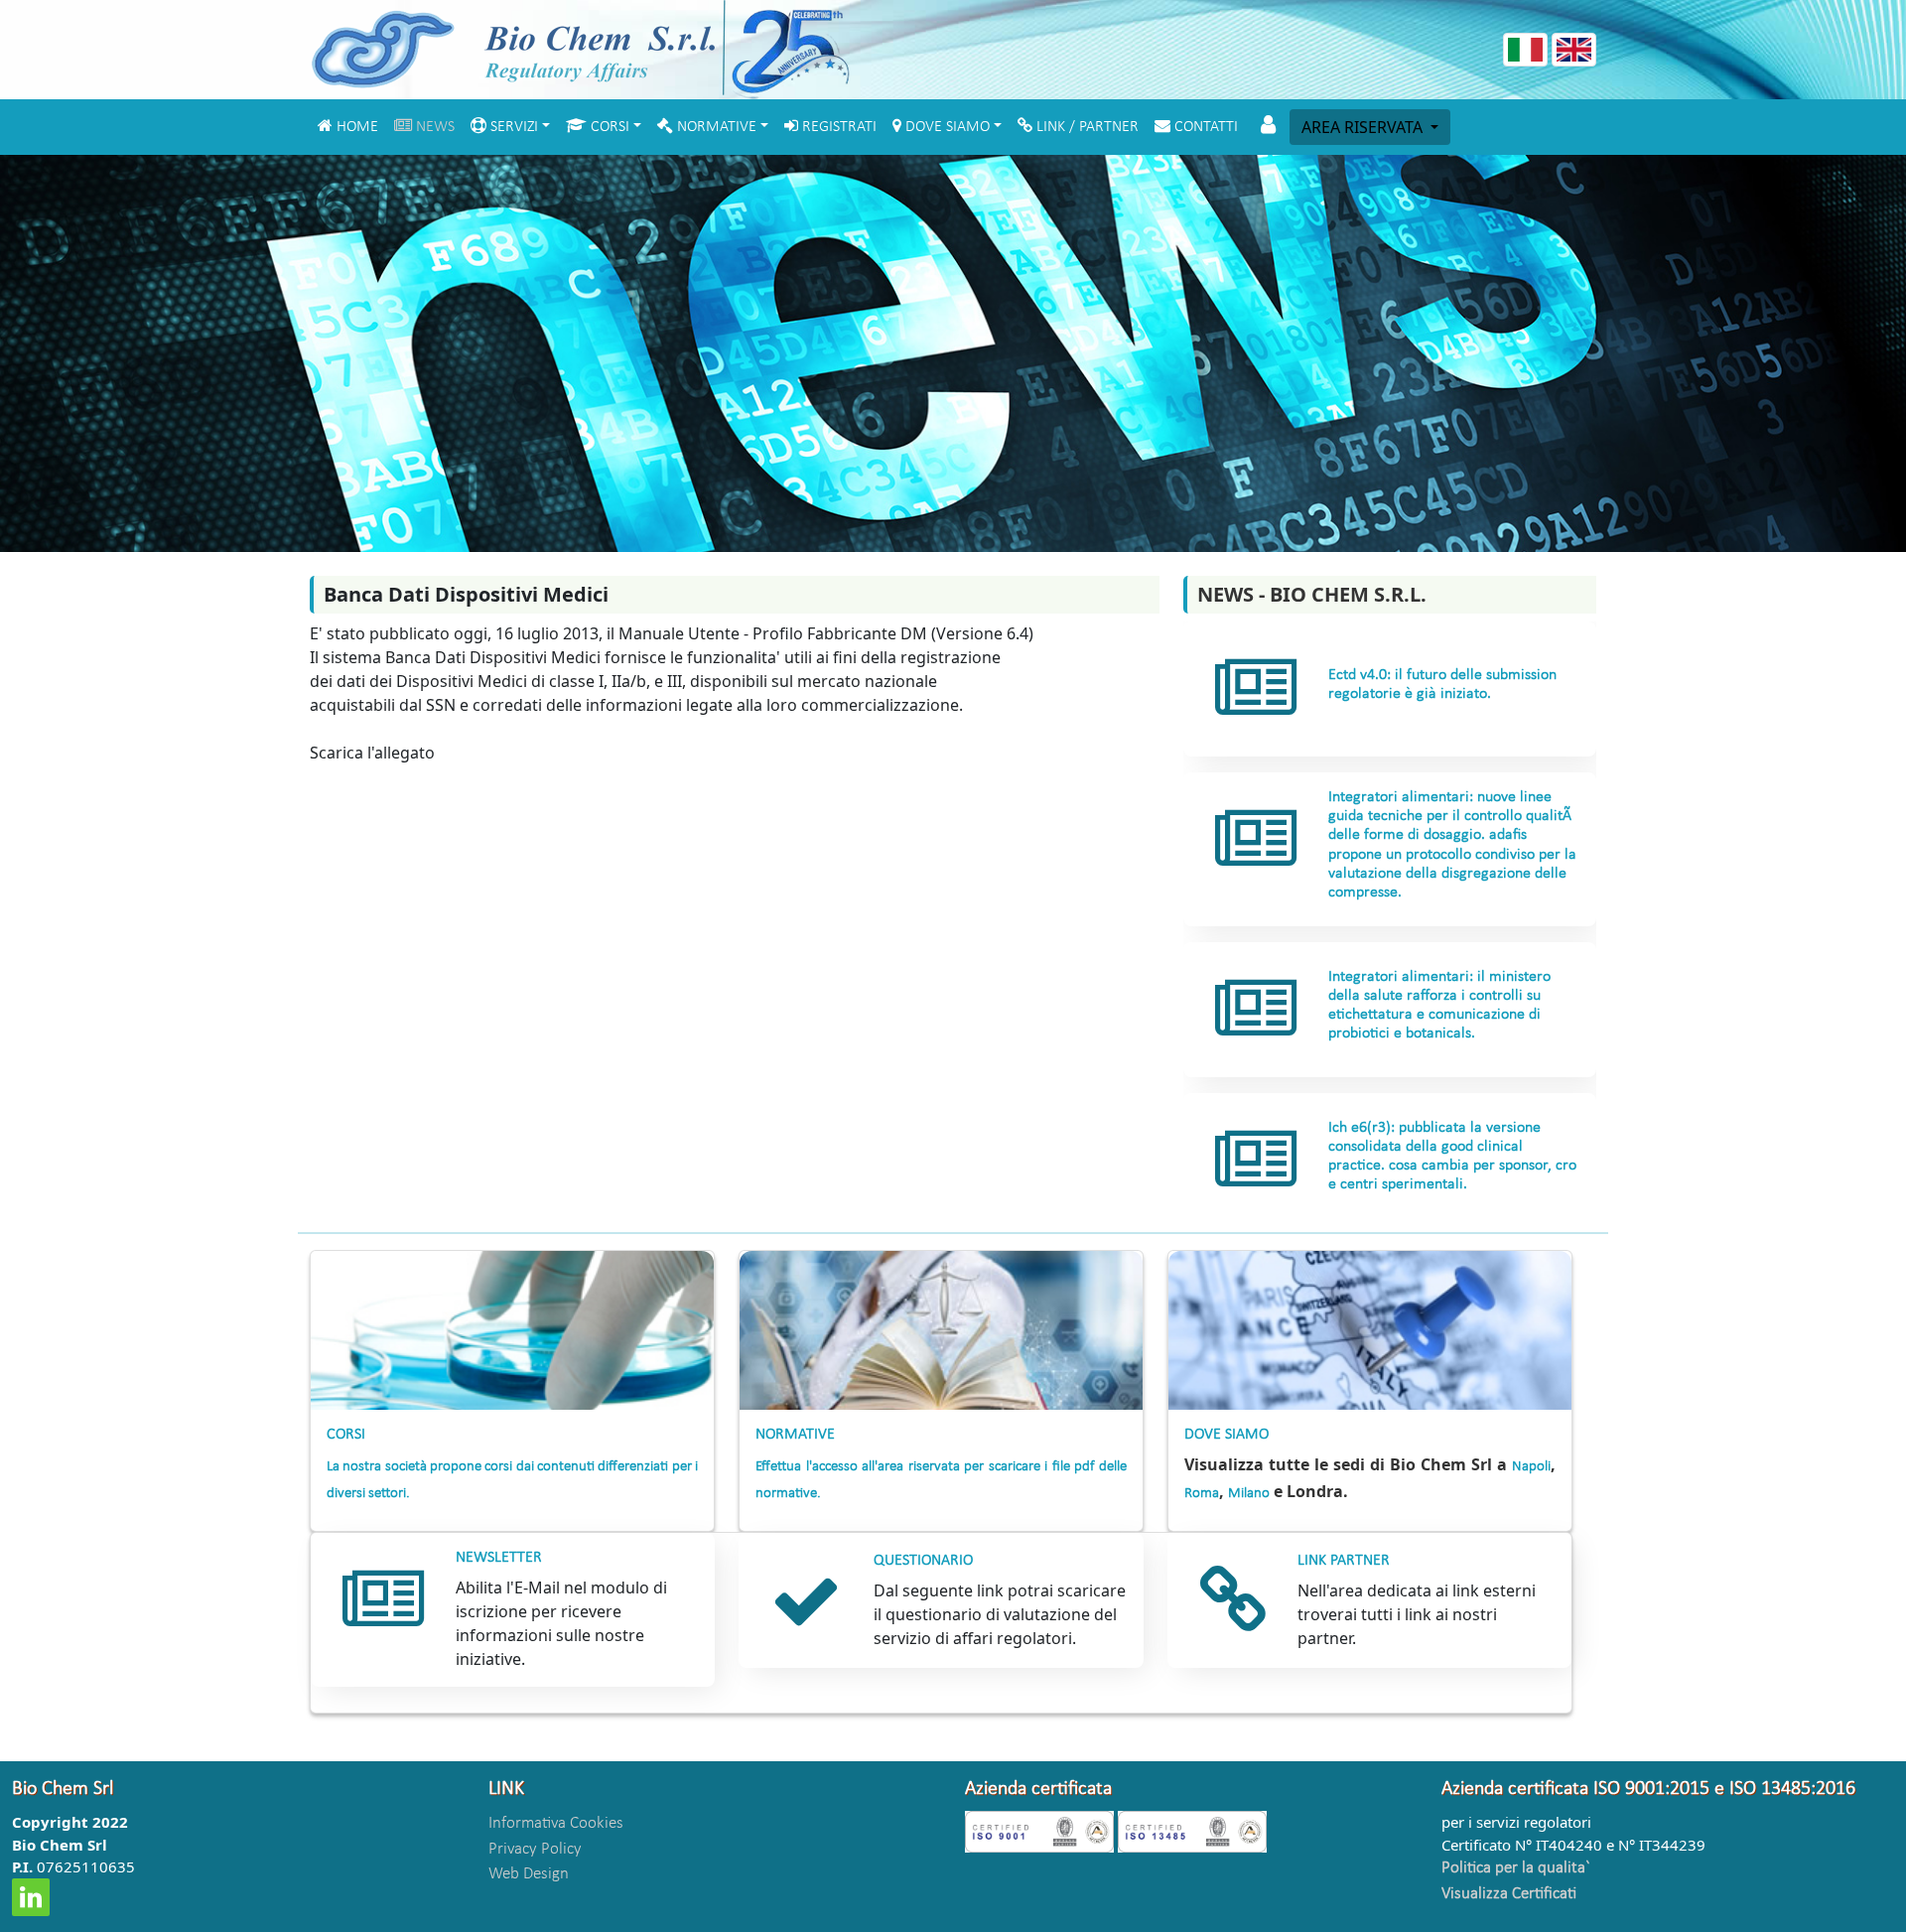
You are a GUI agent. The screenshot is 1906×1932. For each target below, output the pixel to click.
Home (359, 127)
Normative (715, 127)
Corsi (608, 127)
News (437, 127)
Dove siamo (946, 127)
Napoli (1531, 1467)
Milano (1249, 1494)
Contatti (1208, 127)
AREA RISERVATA (1364, 127)
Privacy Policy (535, 1849)
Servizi (512, 127)
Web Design (529, 1874)
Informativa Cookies (556, 1823)
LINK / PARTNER (1089, 127)
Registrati (841, 127)
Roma (1202, 1494)
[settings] (1267, 125)
